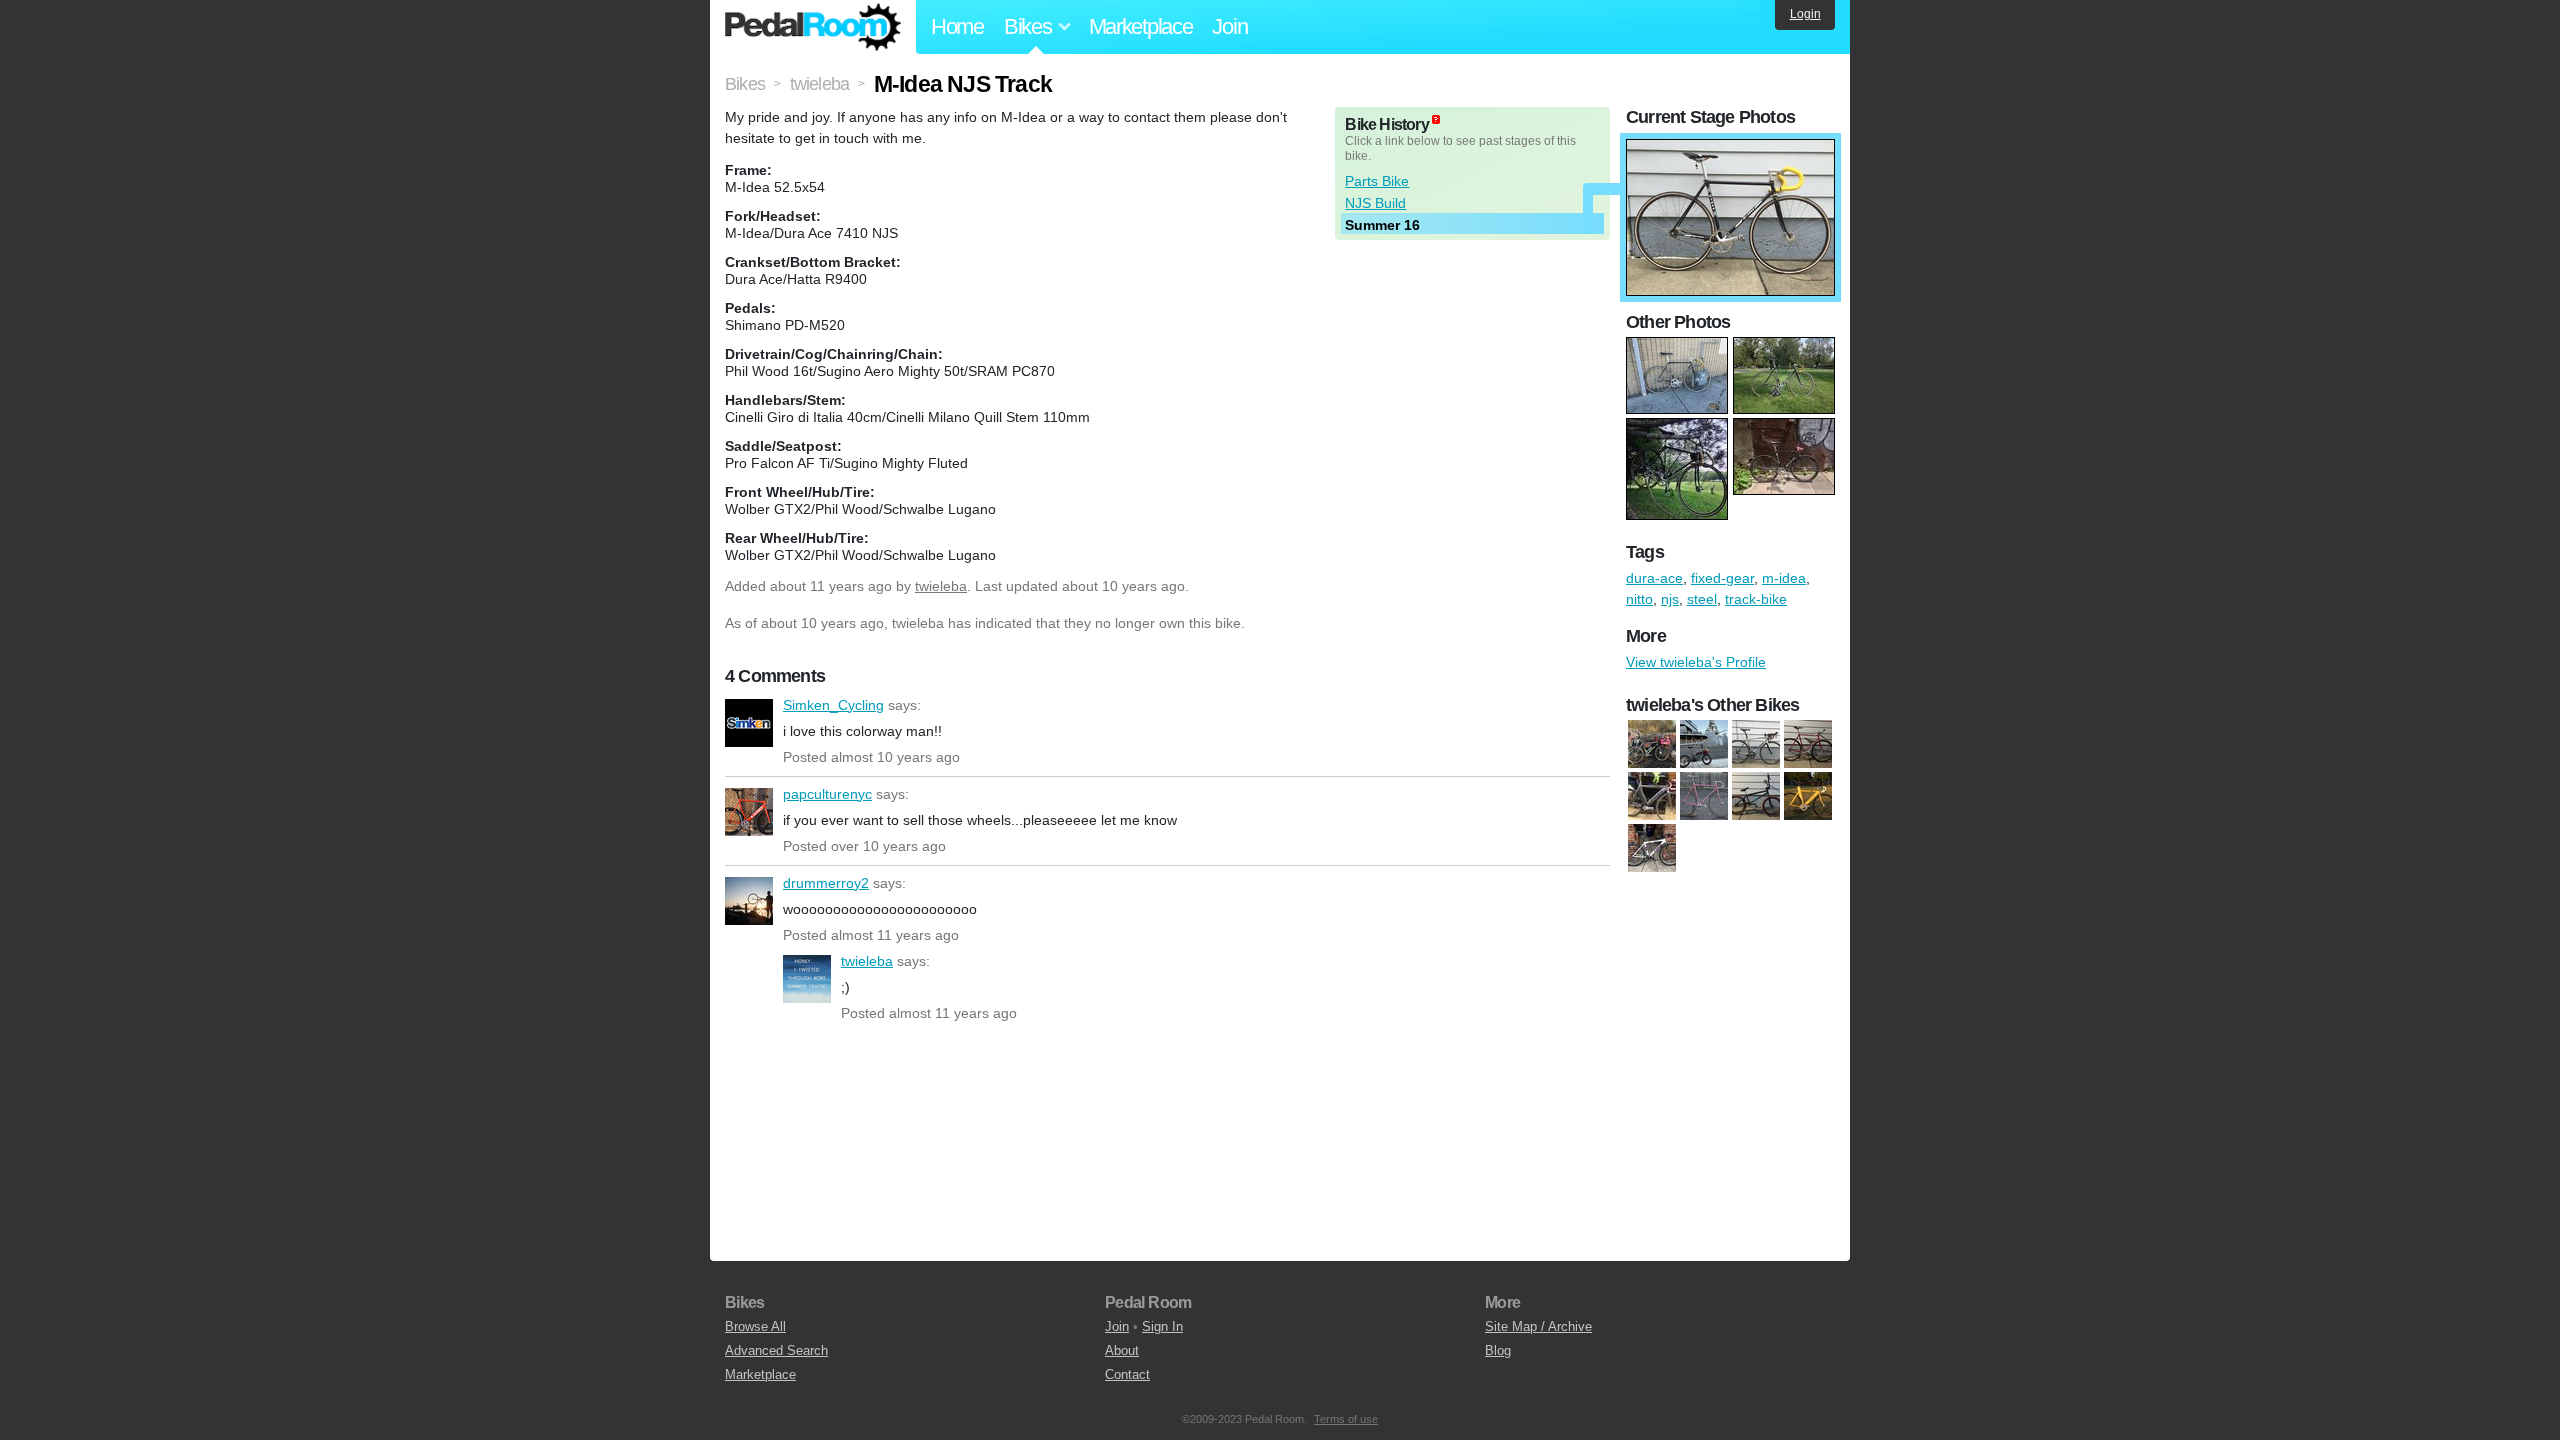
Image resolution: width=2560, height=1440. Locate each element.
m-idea (1784, 578)
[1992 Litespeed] (1652, 745)
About (1122, 1350)
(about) (1436, 119)
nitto (1639, 599)
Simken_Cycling (749, 723)
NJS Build (1375, 203)
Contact (1127, 1374)
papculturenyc (749, 812)
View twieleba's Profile (1696, 662)
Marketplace (1141, 26)
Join (1229, 26)
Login (1805, 14)
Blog (1498, 1350)
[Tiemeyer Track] (1808, 797)
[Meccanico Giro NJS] (1704, 797)
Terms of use (1346, 1419)
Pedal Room (813, 27)
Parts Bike (1377, 181)
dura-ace (1654, 578)
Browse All (755, 1326)
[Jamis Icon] (1756, 745)
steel (1702, 599)
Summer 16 (1382, 225)
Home (957, 26)
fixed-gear (1722, 578)
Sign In (1162, 1326)
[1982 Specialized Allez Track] (1808, 745)
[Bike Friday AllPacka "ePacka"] (1704, 745)
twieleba (941, 586)
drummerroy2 (749, 901)
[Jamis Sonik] (1652, 797)
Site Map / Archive (1538, 1326)
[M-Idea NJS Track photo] (1730, 149)
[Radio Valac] (1756, 797)
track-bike (1756, 599)
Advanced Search (776, 1350)
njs (1670, 599)
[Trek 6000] (1652, 849)
